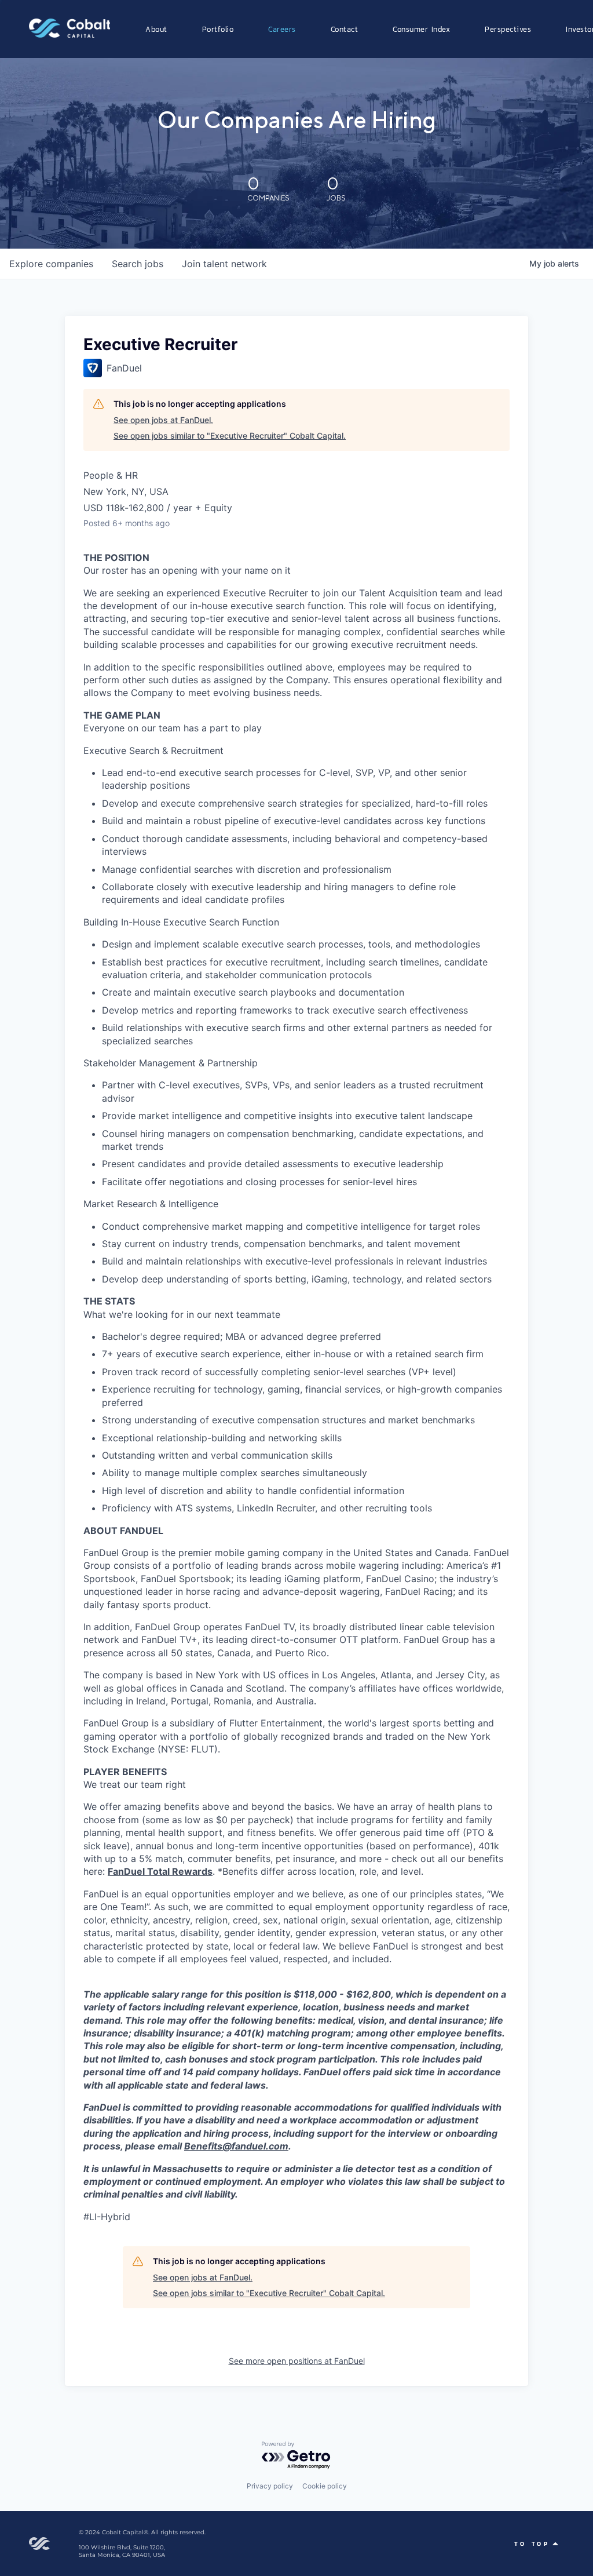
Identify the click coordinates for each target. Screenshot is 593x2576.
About (156, 29)
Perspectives (508, 29)
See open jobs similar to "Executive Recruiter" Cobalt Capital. (230, 436)
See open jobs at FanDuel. (163, 420)
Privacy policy (270, 2486)
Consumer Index (421, 29)
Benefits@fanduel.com (236, 2146)
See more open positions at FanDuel (297, 2361)
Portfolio (218, 29)
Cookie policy (325, 2486)
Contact (345, 29)
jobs (138, 264)
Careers (282, 29)
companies (51, 264)
